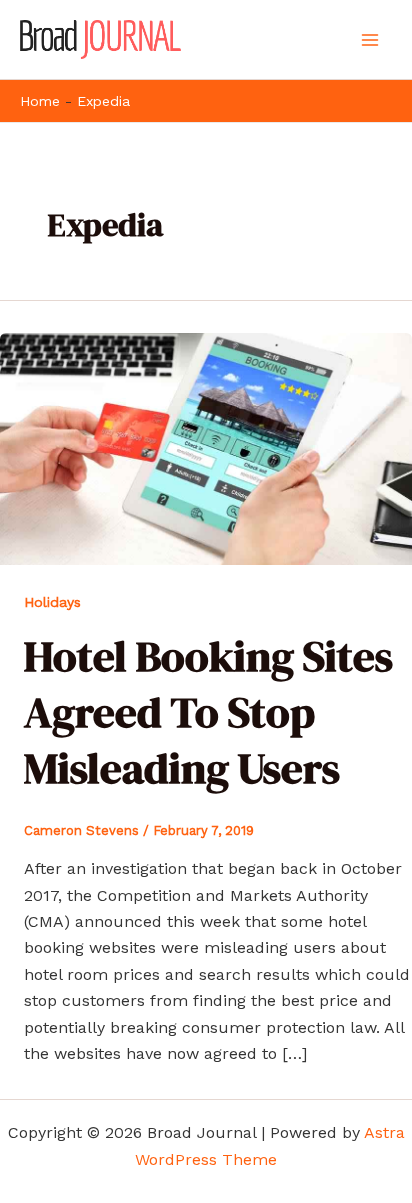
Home (40, 101)
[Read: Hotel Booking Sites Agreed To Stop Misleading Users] (206, 447)
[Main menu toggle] (370, 40)
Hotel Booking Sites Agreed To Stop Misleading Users (208, 711)
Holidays (52, 602)
